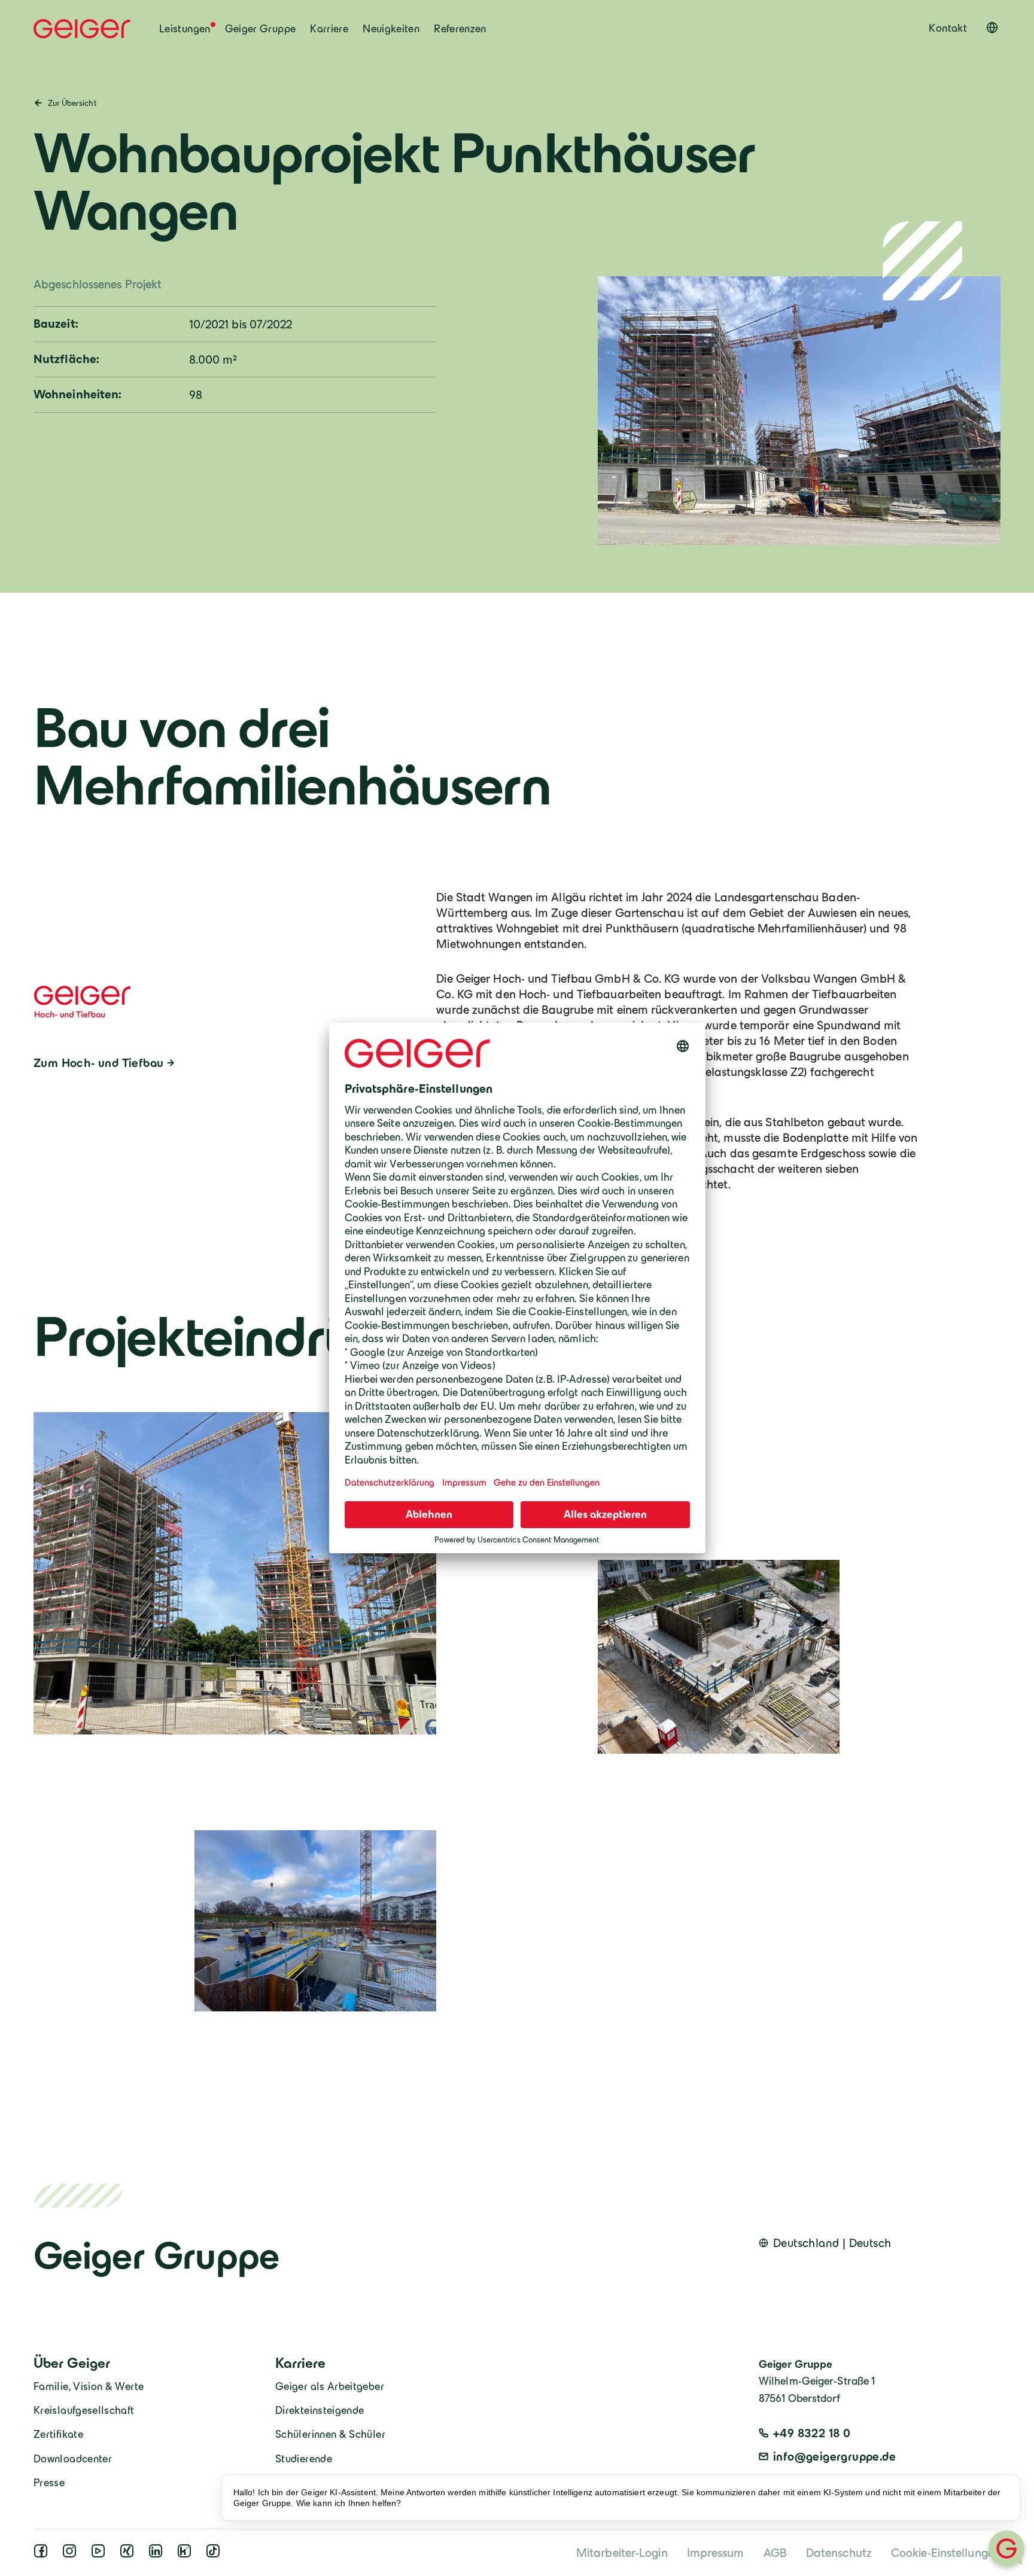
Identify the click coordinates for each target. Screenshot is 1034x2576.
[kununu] (187, 2554)
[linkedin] (158, 2554)
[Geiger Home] (82, 29)
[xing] (129, 2554)
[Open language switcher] (992, 28)
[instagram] (72, 2554)
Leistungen (185, 29)
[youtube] (101, 2554)
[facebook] (43, 2554)
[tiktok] (215, 2554)
